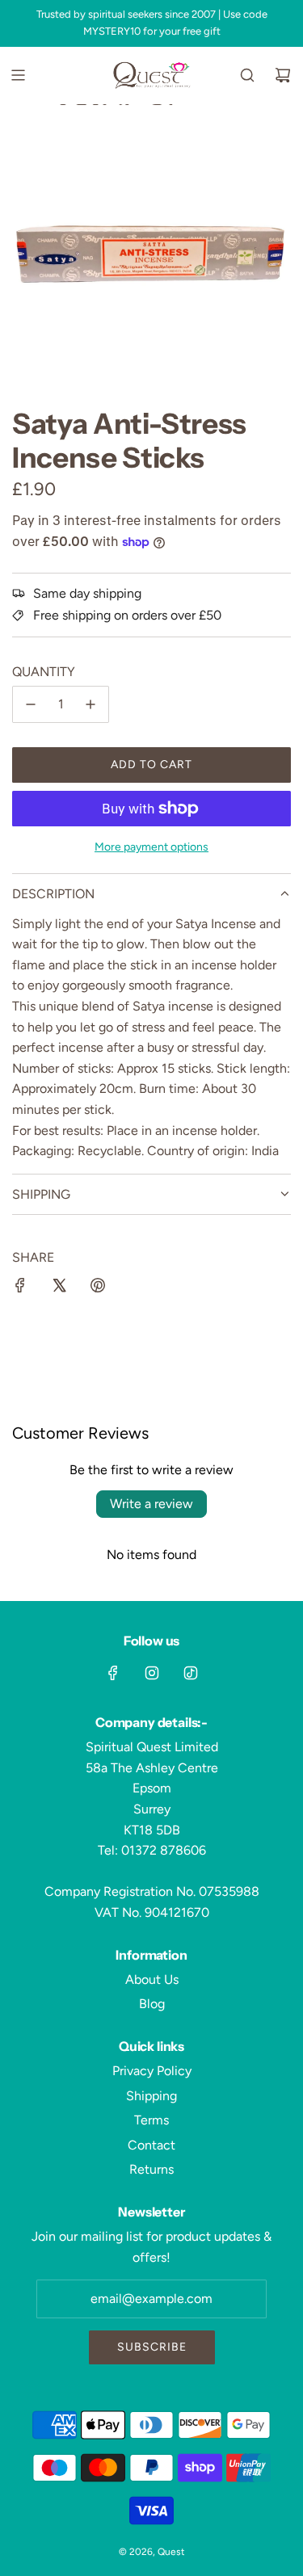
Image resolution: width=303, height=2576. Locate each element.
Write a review (151, 1504)
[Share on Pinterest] (98, 1288)
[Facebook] (113, 1673)
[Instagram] (152, 1673)
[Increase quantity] (90, 704)
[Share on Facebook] (20, 1288)
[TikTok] (191, 1673)
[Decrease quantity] (31, 704)
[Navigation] (18, 75)
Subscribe (152, 2347)
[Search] (247, 75)
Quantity (44, 672)
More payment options (151, 847)
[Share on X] (59, 1288)
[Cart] (283, 75)
